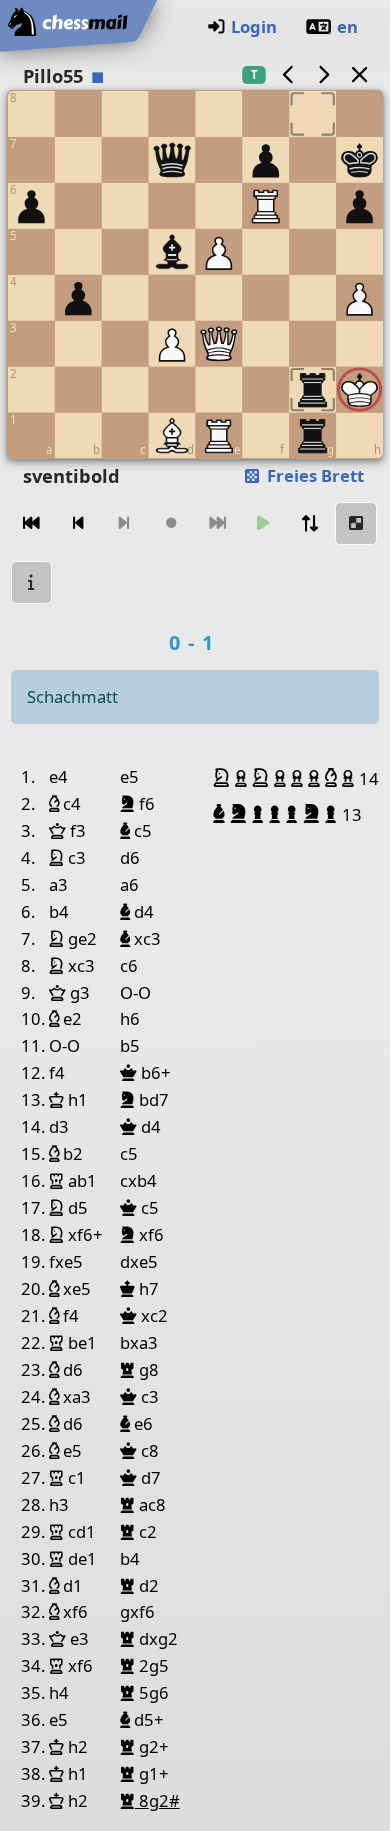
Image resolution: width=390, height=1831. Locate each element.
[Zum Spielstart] (32, 523)
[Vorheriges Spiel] (288, 74)
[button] (224, 778)
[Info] (32, 582)
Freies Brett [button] (313, 475)
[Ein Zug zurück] (78, 523)
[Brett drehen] (310, 523)
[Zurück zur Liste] (359, 74)
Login (254, 26)
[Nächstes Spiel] (324, 74)
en (347, 26)
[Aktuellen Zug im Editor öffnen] (356, 523)
